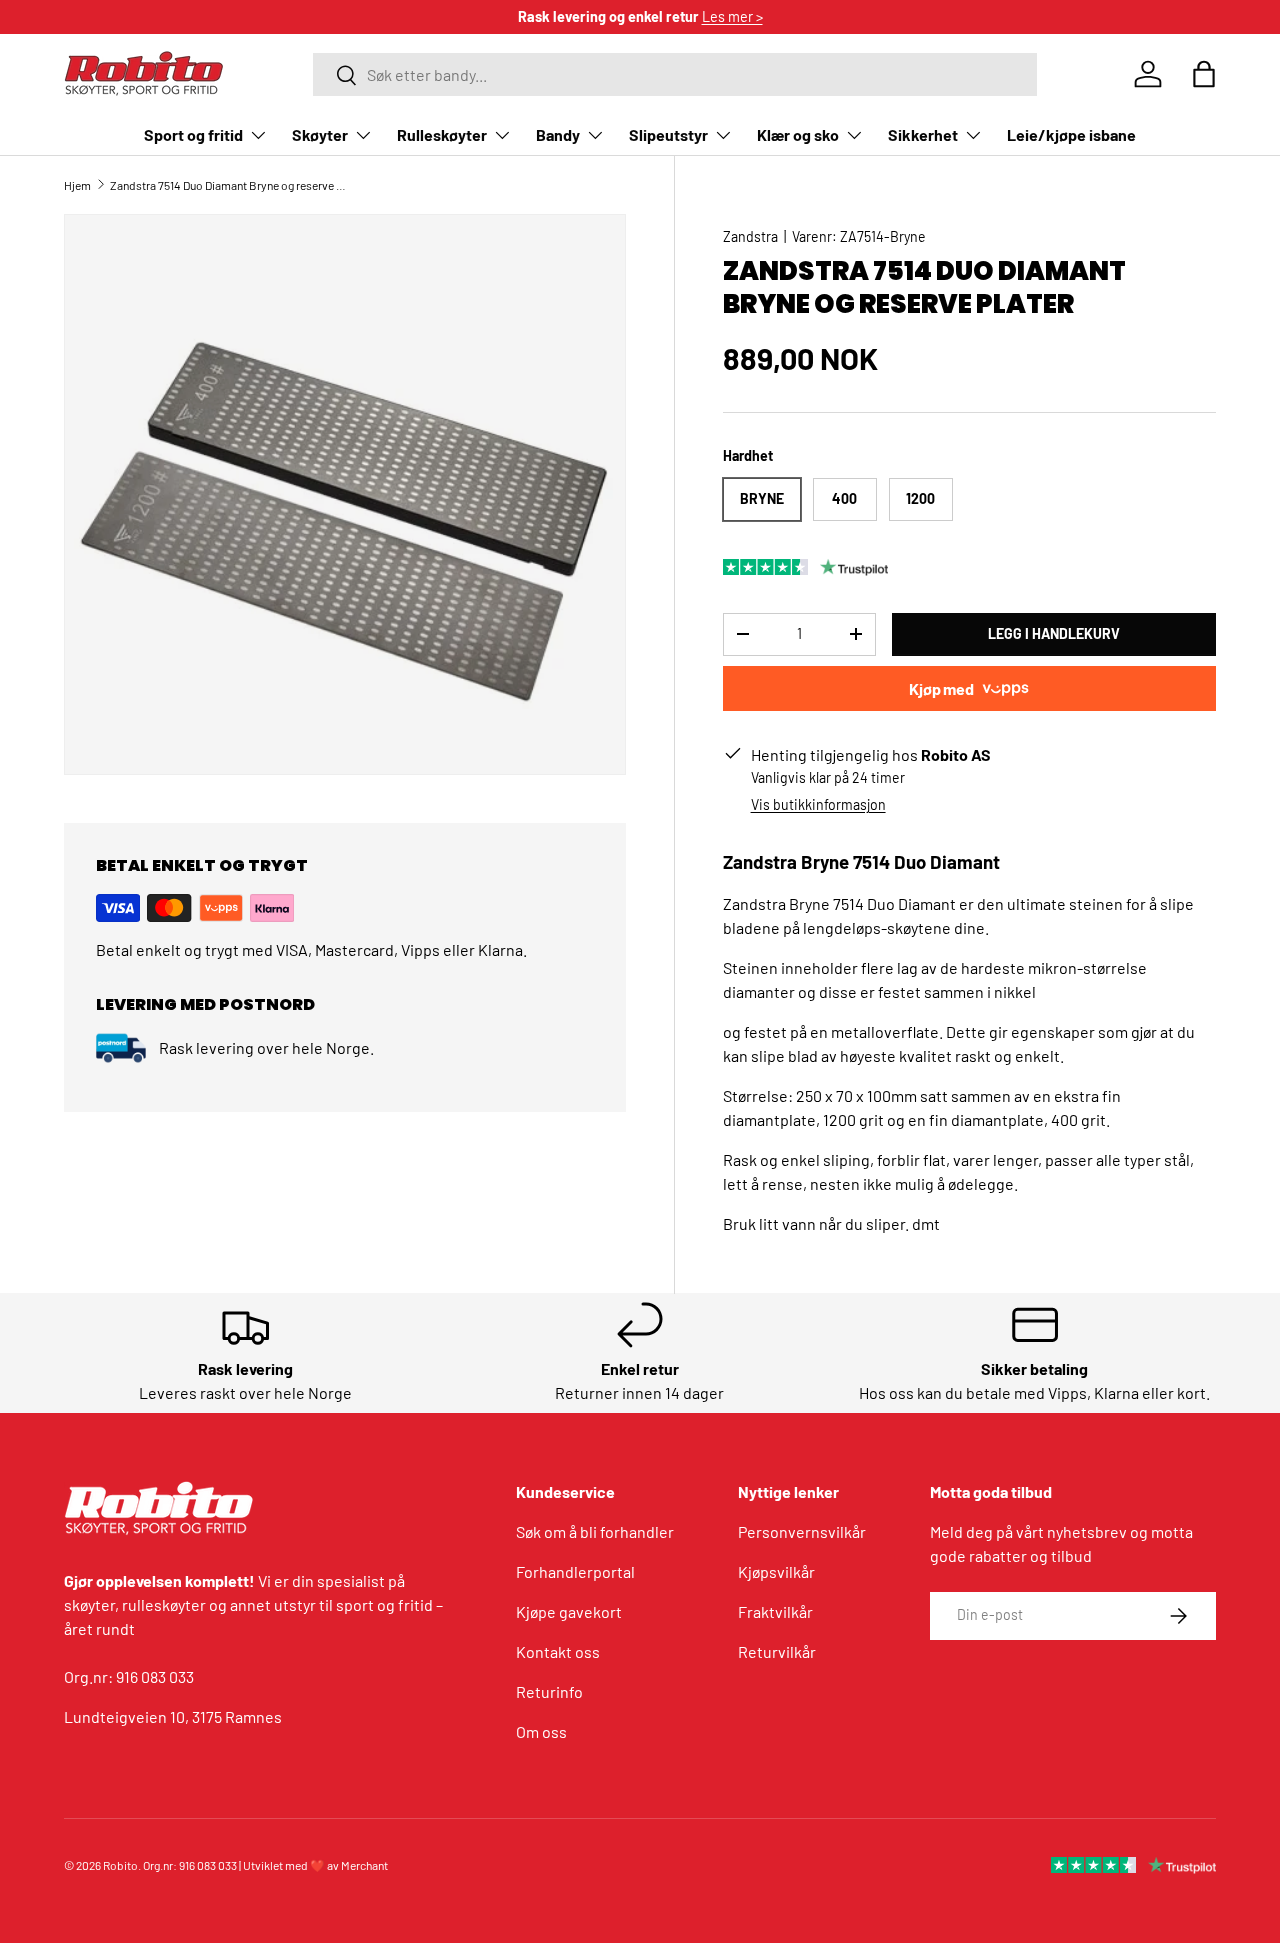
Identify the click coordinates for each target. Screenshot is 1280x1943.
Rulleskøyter (442, 134)
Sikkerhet (923, 134)
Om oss (541, 1731)
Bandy (558, 134)
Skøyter (320, 134)
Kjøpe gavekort (569, 1611)
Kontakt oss (558, 1651)
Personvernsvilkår (802, 1531)
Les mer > (732, 16)
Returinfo (549, 1691)
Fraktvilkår (775, 1611)
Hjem (77, 185)
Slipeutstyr (668, 134)
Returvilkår (777, 1651)
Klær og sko (798, 134)
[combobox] (675, 74)
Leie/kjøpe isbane (1071, 134)
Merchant (364, 1865)
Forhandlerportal (575, 1571)
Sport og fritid (193, 134)
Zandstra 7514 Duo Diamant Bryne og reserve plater (230, 185)
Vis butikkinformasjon (818, 804)
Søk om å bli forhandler (595, 1531)
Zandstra (750, 236)
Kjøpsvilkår (776, 1571)
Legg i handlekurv (1054, 633)
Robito (120, 1865)
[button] (1204, 74)
